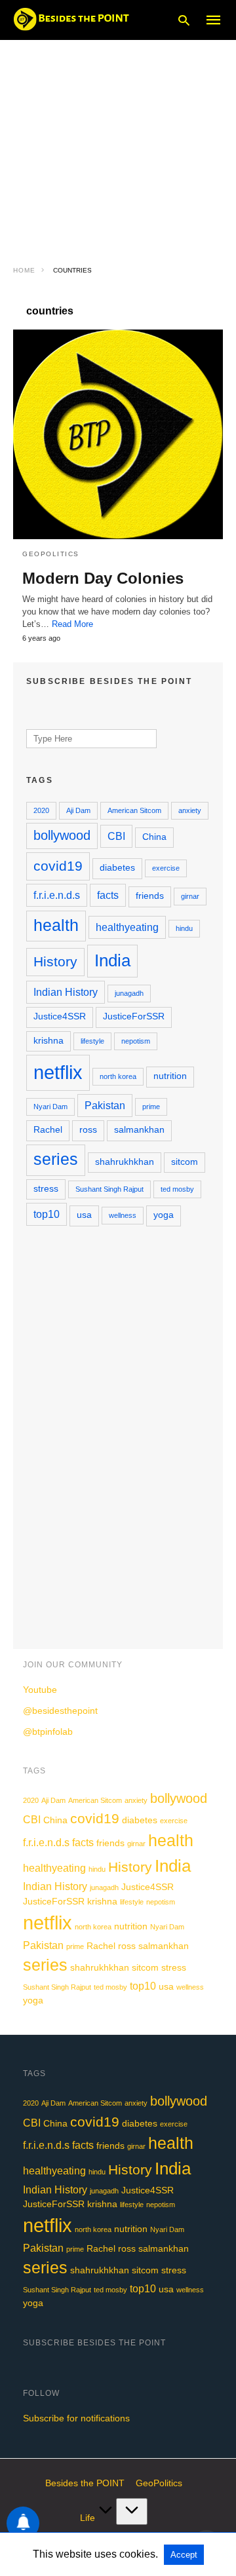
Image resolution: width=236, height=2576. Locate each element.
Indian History (66, 992)
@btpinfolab (48, 1732)
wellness (123, 1215)
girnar (190, 896)
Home (24, 270)
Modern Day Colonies (103, 578)
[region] (118, 144)
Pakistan (105, 1105)
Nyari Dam (50, 1107)
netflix (58, 1072)
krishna (49, 1041)
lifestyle (92, 1041)
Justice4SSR (60, 1016)
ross (88, 1130)
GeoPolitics (51, 554)
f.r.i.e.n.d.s (57, 895)
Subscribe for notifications (76, 2418)
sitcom (185, 1162)
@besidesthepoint (60, 1711)
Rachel (48, 1130)
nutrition (170, 1076)
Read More (72, 624)
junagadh (129, 993)
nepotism (136, 1041)
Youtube (40, 1690)
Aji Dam (78, 810)
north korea (118, 1076)
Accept (184, 2555)
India (112, 960)
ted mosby (177, 1189)
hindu (184, 928)
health (56, 925)
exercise (166, 868)
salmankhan (139, 1130)
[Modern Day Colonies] (118, 434)
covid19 (58, 866)
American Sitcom (134, 810)
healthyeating (127, 927)
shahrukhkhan (125, 1162)
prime (151, 1107)
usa (84, 1215)
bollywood (62, 835)
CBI (116, 836)
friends (150, 896)
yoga (164, 1215)
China (154, 837)
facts (108, 895)
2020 (41, 810)
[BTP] (76, 19)
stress (46, 1189)
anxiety (190, 810)
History (55, 961)
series (56, 1159)
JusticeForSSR (134, 1016)
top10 (47, 1214)
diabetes (117, 868)
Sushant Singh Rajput (109, 1189)
